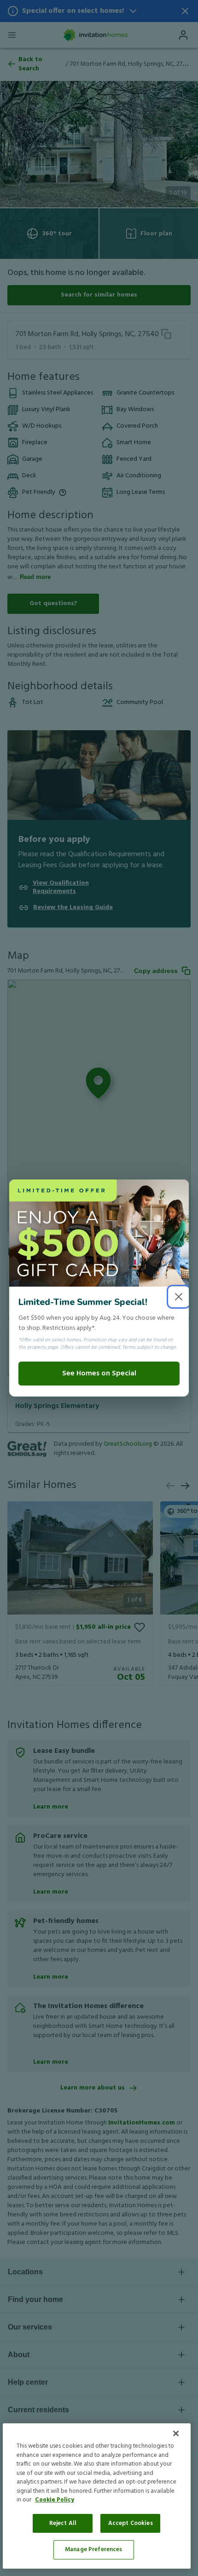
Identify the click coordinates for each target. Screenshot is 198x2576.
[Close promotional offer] (179, 1297)
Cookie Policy (55, 2500)
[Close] (176, 2433)
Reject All (63, 2523)
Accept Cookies (131, 2523)
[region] (97, 2496)
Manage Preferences (93, 2550)
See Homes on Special (99, 1374)
